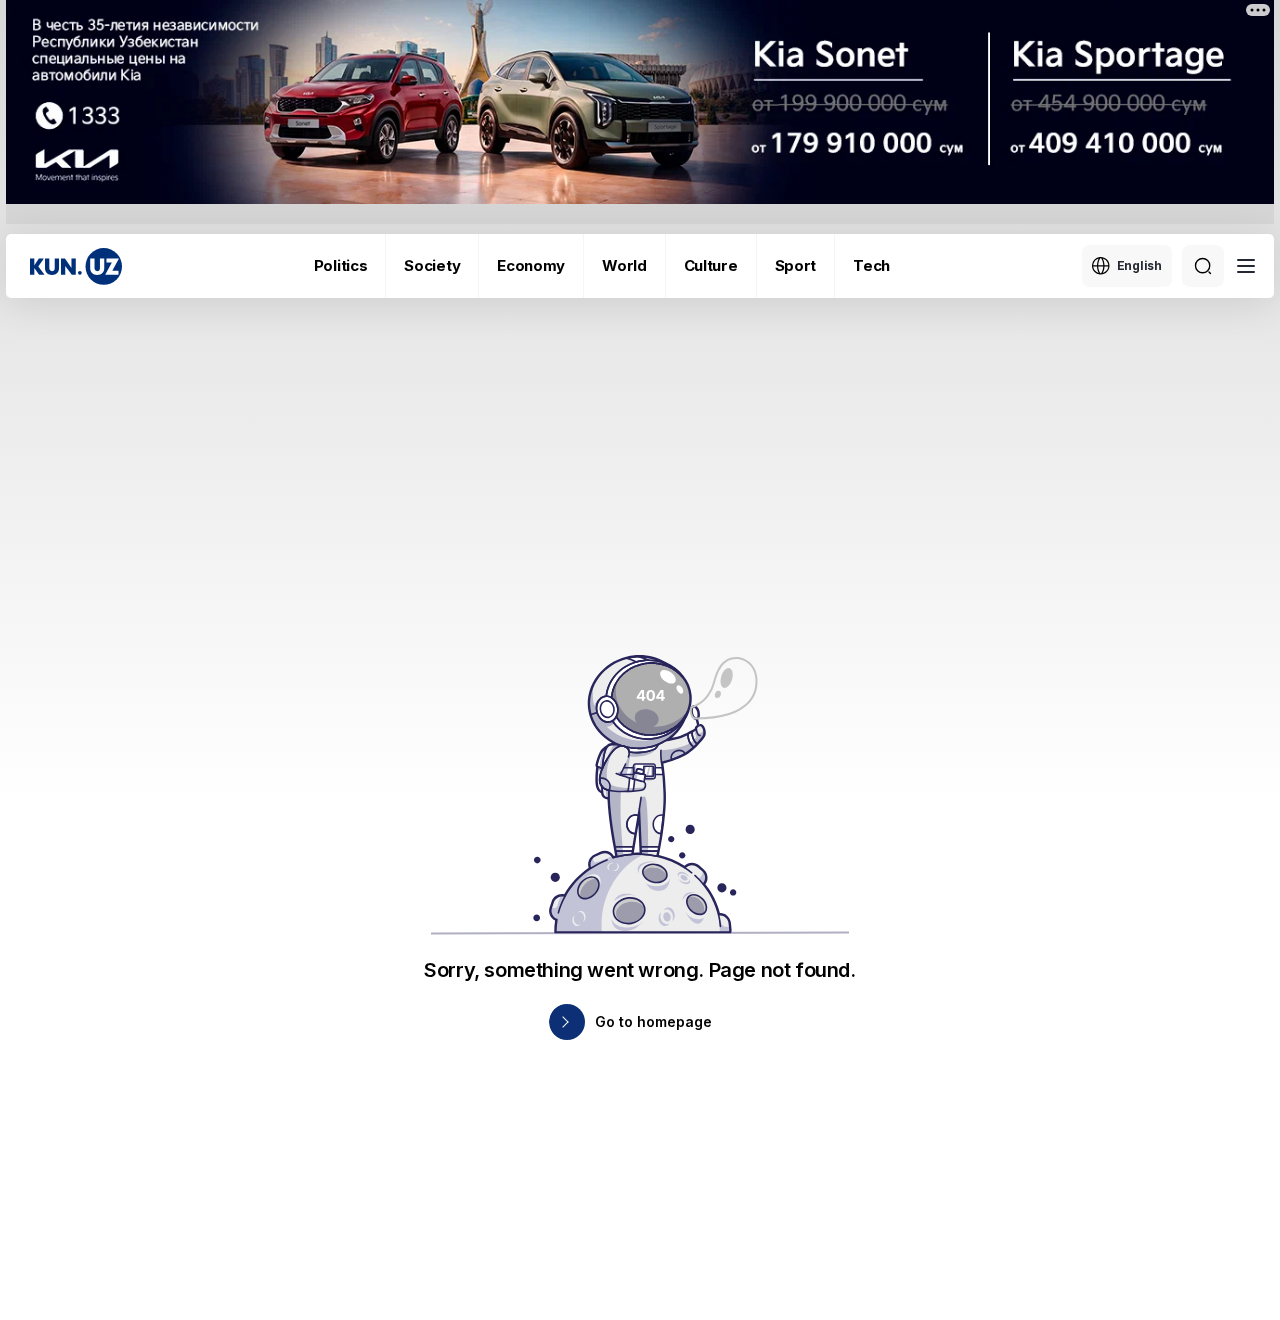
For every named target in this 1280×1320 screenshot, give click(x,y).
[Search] (1203, 266)
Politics (341, 265)
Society (432, 265)
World (624, 265)
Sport (796, 265)
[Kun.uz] (76, 266)
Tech (871, 265)
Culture (711, 265)
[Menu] (1246, 266)
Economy (531, 265)
